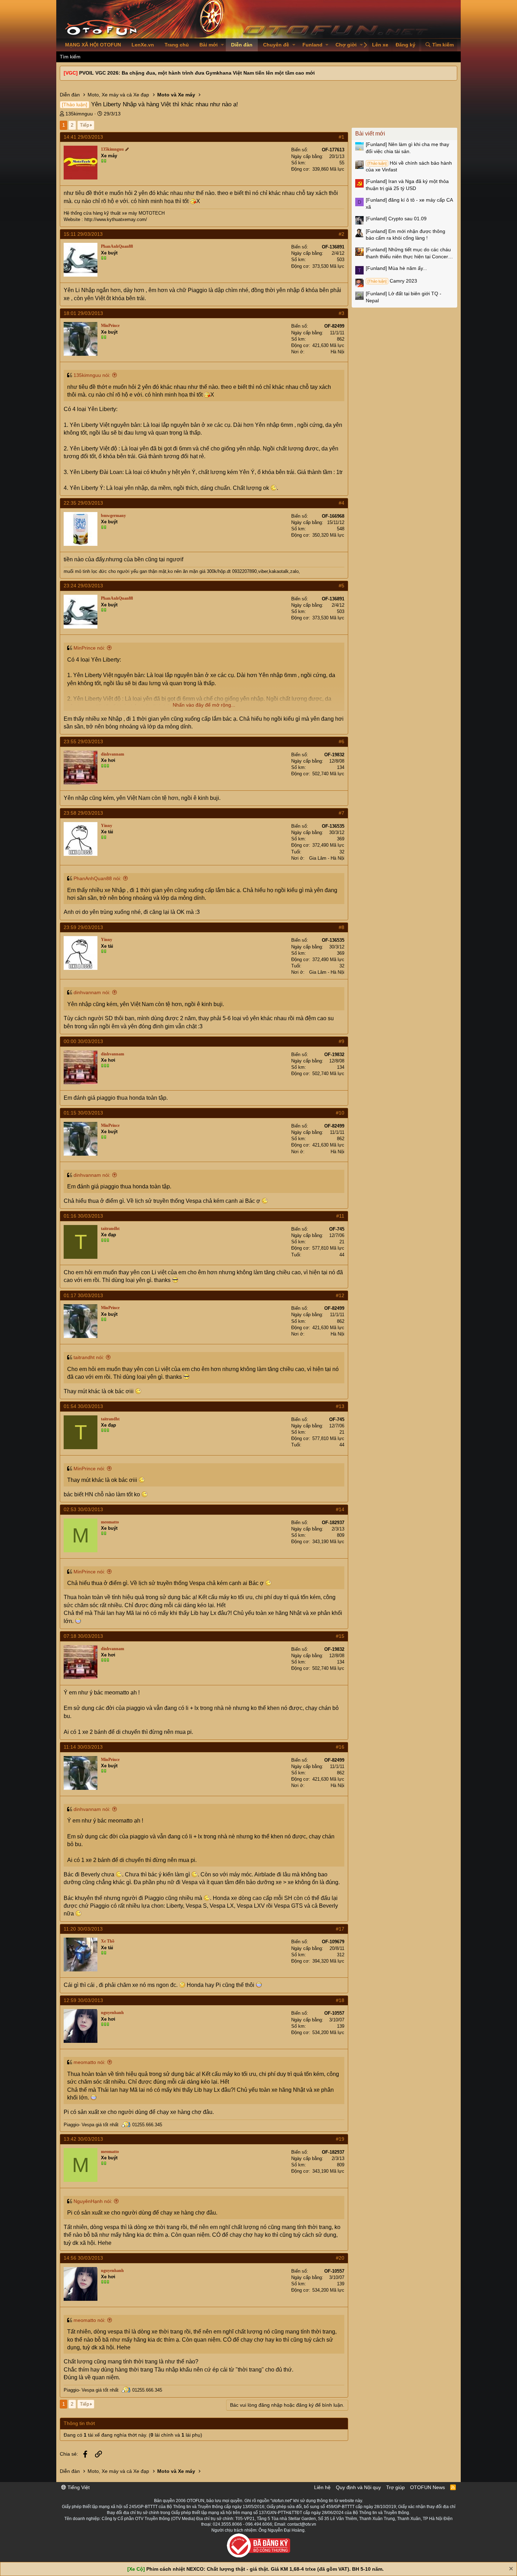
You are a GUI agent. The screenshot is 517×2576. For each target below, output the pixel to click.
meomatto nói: (90, 2062)
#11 (340, 1216)
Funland (312, 45)
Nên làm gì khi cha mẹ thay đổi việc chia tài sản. (407, 148)
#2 (342, 234)
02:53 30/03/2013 (83, 1509)
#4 (342, 503)
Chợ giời (346, 45)
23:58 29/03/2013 (83, 813)
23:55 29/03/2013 (83, 741)
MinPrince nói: (89, 648)
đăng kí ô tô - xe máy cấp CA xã (409, 203)
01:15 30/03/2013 (83, 1113)
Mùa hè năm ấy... (396, 268)
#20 (340, 2258)
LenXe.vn (143, 45)
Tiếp (85, 125)
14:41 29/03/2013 (83, 137)
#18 (340, 2000)
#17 (340, 1929)
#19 (340, 2139)
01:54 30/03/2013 (83, 1406)
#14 (340, 1509)
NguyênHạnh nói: (93, 2201)
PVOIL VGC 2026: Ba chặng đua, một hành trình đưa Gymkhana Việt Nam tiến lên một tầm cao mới (197, 73)
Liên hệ (322, 2487)
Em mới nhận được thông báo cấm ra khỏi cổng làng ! (406, 235)
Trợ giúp (395, 2487)
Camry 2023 (392, 281)
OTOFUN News (427, 2487)
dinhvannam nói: (92, 992)
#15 (340, 1636)
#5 (342, 586)
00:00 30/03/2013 (83, 1041)
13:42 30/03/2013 (83, 2139)
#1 (342, 137)
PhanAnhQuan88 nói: (97, 878)
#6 (342, 741)
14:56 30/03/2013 (83, 2258)
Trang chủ (177, 45)
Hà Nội (337, 352)
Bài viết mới (370, 134)
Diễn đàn (242, 45)
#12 (340, 1295)
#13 (340, 1406)
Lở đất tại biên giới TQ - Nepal (404, 297)
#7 (342, 813)
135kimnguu (79, 114)
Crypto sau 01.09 (396, 219)
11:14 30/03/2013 (83, 1747)
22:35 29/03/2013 (83, 503)
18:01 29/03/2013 (83, 313)
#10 (340, 1113)
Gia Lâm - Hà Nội (327, 858)
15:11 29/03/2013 (83, 234)
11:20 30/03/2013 (83, 1929)
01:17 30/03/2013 (83, 1295)
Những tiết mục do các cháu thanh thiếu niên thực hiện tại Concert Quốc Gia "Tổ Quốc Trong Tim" (408, 253)
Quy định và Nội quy (358, 2487)
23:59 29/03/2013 (83, 927)
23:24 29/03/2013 (83, 586)
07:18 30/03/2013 (83, 1636)
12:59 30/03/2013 (83, 2000)
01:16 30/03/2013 (83, 1216)
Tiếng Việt (78, 2487)
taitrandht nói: (89, 1357)
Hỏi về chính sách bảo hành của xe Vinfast (409, 166)
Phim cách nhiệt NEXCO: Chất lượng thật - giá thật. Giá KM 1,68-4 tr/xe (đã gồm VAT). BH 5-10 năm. (265, 2569)
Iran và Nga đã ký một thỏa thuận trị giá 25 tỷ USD (407, 185)
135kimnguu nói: (92, 375)
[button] (222, 45)
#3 (342, 313)
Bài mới (209, 45)
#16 (340, 1747)
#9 (342, 1041)
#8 (342, 927)
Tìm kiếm (70, 57)
